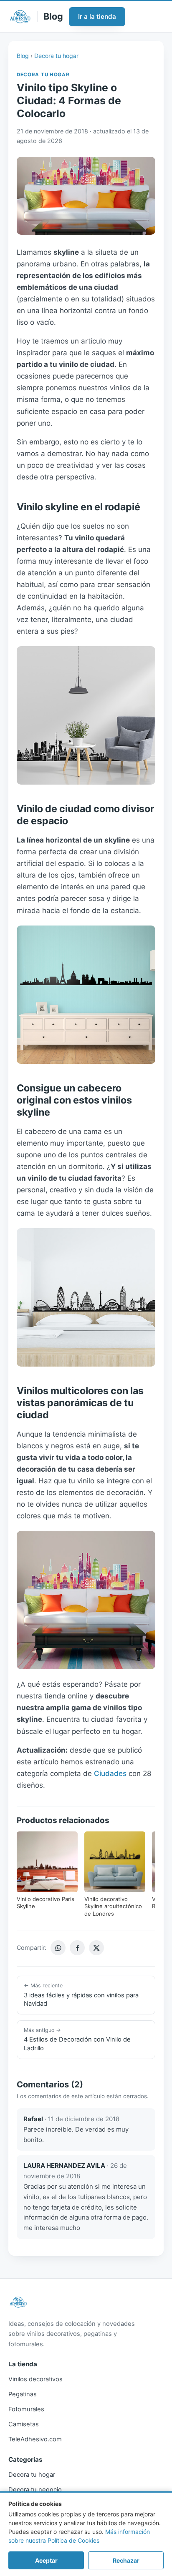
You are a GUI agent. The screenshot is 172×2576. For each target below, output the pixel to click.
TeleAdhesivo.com (35, 2439)
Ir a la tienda (97, 16)
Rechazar (126, 2560)
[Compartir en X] (96, 1948)
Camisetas (24, 2424)
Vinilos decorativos (35, 2379)
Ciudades (110, 1773)
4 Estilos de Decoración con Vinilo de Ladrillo (77, 2039)
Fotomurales (26, 2409)
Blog (23, 56)
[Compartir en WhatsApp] (58, 1948)
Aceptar (46, 2560)
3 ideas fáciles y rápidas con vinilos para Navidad (81, 1995)
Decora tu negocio (35, 2490)
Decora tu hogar (56, 56)
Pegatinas (23, 2394)
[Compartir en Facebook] (77, 1948)
